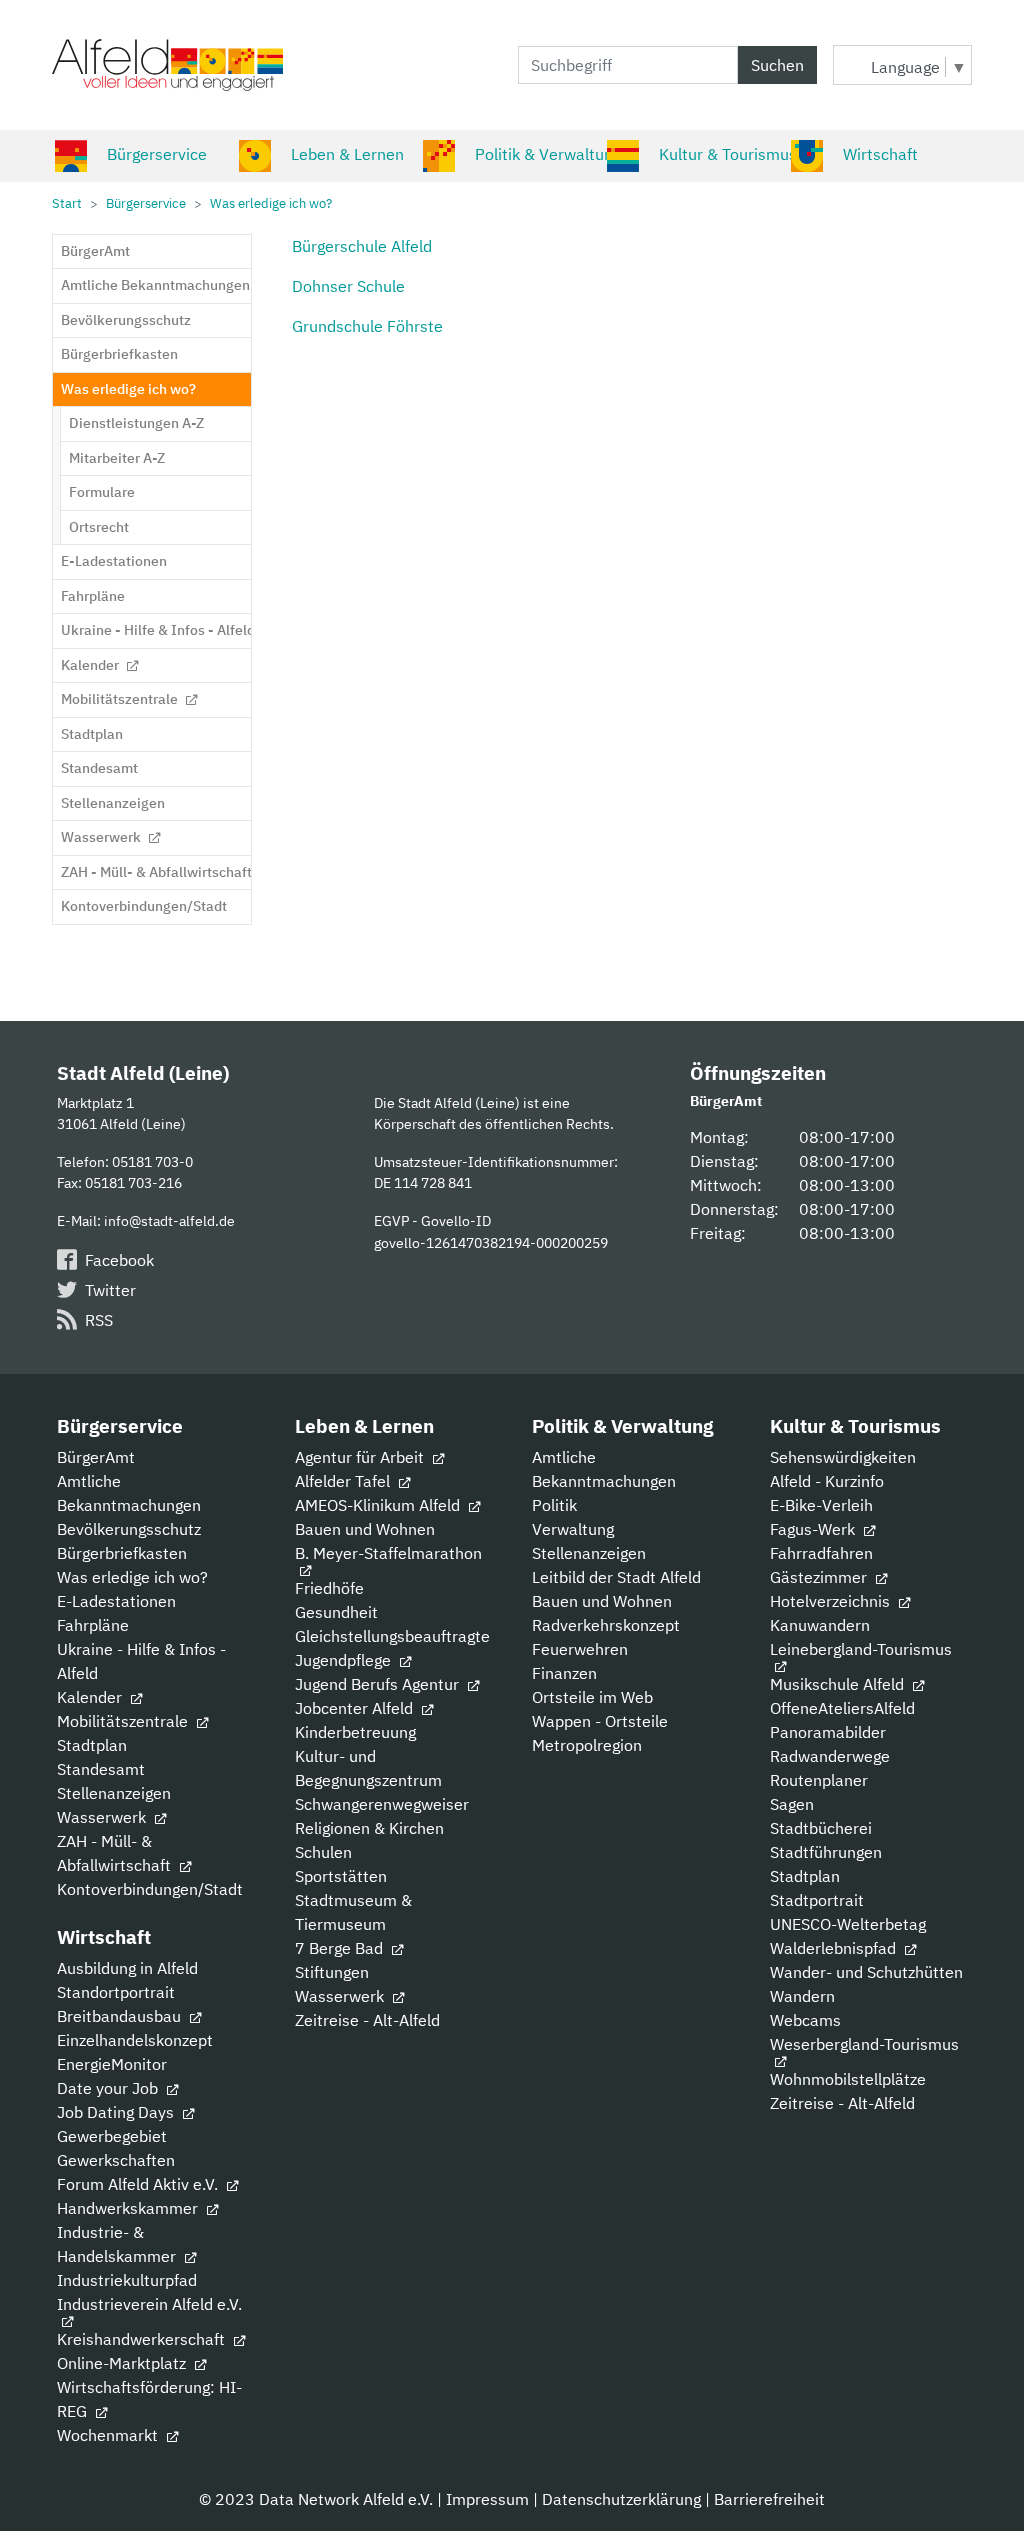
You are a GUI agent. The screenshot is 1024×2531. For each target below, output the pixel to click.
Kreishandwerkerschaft (143, 2339)
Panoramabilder (828, 1732)
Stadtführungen (826, 1852)
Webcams (805, 2020)
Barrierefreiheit (769, 2499)
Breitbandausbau (121, 2016)
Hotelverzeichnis (832, 1601)
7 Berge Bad (341, 1948)
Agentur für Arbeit (361, 1457)
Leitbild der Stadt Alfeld (616, 1577)
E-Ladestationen (116, 1601)
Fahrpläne (93, 1625)
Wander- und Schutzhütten (866, 1972)
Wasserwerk (103, 1817)
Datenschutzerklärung (621, 2499)
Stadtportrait (817, 1900)
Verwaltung (573, 1529)
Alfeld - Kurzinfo (827, 1481)
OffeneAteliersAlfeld (842, 1708)
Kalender (91, 1697)
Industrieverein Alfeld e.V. (149, 2304)
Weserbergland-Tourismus (864, 2044)
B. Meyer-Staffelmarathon (388, 1553)
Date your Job (109, 2088)
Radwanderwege (830, 1756)
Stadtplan (92, 1745)
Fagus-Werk (814, 1529)
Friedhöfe (329, 1588)
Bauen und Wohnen (365, 1529)
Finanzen (564, 1673)
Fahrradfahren (821, 1553)
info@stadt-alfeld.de (169, 1220)
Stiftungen (332, 1972)
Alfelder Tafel (344, 1481)
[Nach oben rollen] (980, 2487)
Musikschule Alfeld (839, 1684)
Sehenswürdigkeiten (843, 1457)
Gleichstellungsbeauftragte (392, 1636)
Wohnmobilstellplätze (848, 2079)
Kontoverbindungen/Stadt (150, 1889)
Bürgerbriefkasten (122, 1553)
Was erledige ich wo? (132, 1577)
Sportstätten (341, 1876)
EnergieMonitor (112, 2064)
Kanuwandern (820, 1625)
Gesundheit (336, 1612)
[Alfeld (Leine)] (167, 65)
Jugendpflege (345, 1660)
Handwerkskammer (129, 2208)
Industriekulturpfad (127, 2280)
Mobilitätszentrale (124, 1721)
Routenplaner (819, 1780)
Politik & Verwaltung (548, 154)
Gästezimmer (820, 1577)
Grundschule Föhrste (367, 326)
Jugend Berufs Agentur (379, 1684)
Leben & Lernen (347, 154)
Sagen (792, 1804)
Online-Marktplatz (123, 2363)
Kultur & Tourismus (728, 154)
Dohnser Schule (348, 286)
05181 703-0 (152, 1161)
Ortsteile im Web (592, 1697)
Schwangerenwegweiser (382, 1804)
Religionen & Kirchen (369, 1828)
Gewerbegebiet (112, 2136)
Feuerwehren (580, 1649)
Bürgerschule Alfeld (362, 246)
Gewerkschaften (116, 2160)
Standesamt (101, 1769)
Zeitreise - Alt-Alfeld (367, 2020)
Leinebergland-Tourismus (861, 1649)
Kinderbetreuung (355, 1732)
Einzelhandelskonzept (135, 2040)
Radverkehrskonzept (606, 1625)
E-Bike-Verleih (821, 1505)
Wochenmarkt (109, 2435)
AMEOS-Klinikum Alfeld (379, 1505)
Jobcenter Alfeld (356, 1708)
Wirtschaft (880, 154)
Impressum (487, 2499)
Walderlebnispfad (835, 1948)
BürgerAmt (96, 1457)
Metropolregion (587, 1745)
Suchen (777, 65)
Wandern (802, 1996)
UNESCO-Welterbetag (848, 1924)
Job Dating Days (117, 2112)
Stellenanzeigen (114, 1793)
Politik (554, 1505)
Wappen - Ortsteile (600, 1721)
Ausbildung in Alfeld (127, 1968)
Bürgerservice (157, 154)
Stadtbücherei (821, 1828)
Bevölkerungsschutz (129, 1529)
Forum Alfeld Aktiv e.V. (139, 2184)
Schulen (323, 1852)
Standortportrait (116, 1992)
